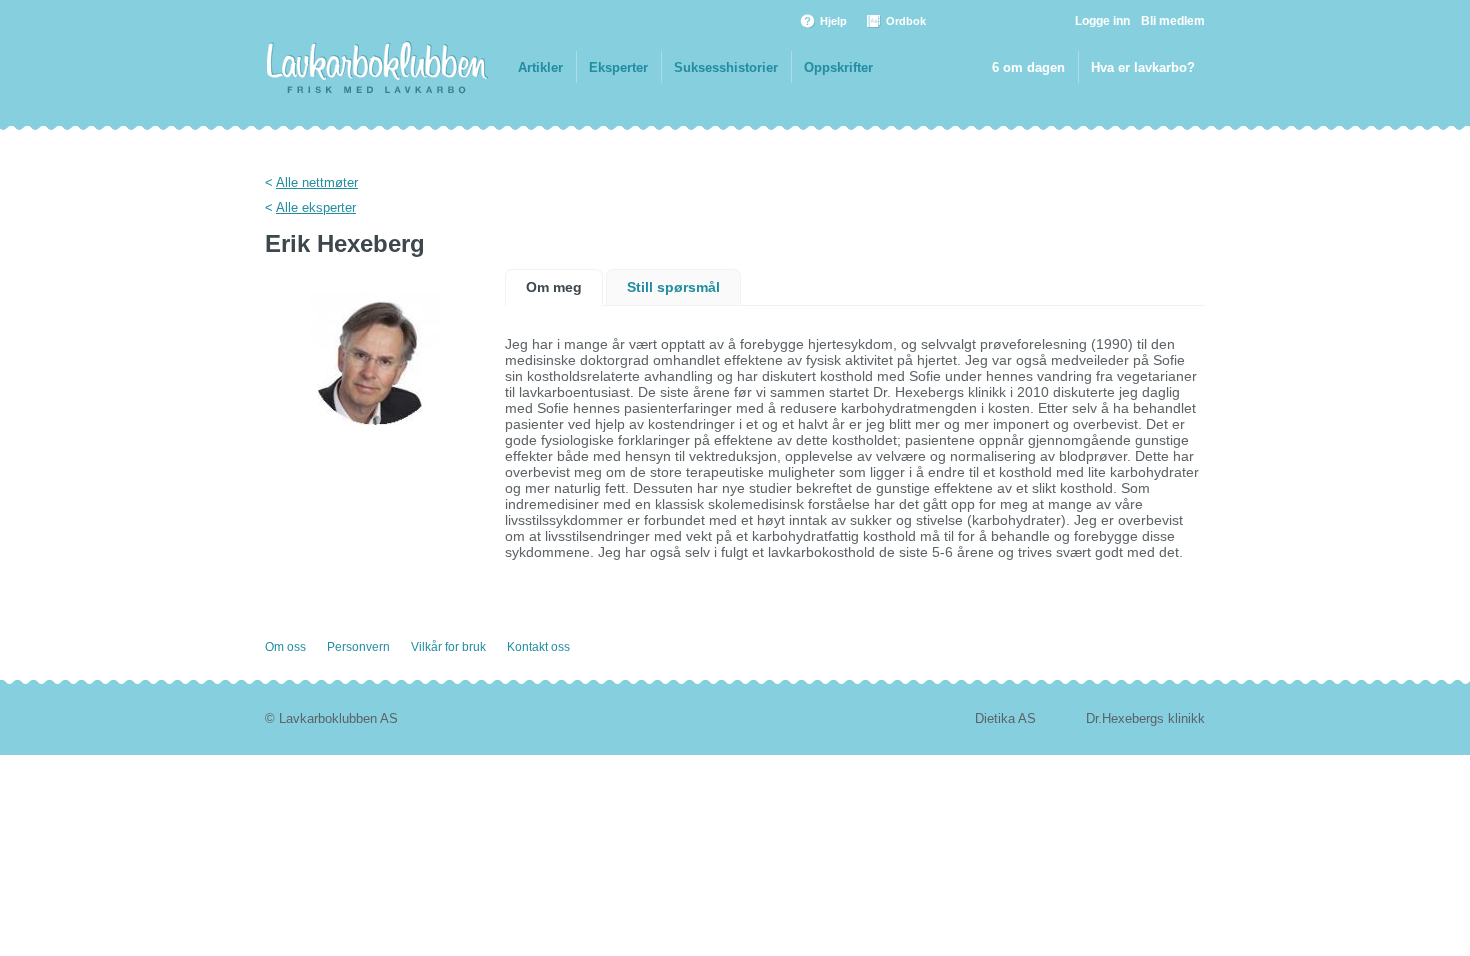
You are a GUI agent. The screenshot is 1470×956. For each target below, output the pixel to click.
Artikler (540, 67)
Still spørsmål (673, 287)
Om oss (285, 647)
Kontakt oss (538, 647)
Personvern (358, 647)
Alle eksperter (316, 207)
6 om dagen (1028, 67)
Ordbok (906, 21)
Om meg (554, 287)
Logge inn (1102, 21)
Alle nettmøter (317, 182)
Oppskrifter (838, 67)
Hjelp (833, 21)
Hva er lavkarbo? (1143, 67)
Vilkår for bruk (448, 647)
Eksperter (618, 67)
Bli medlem (1173, 21)
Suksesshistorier (726, 67)
